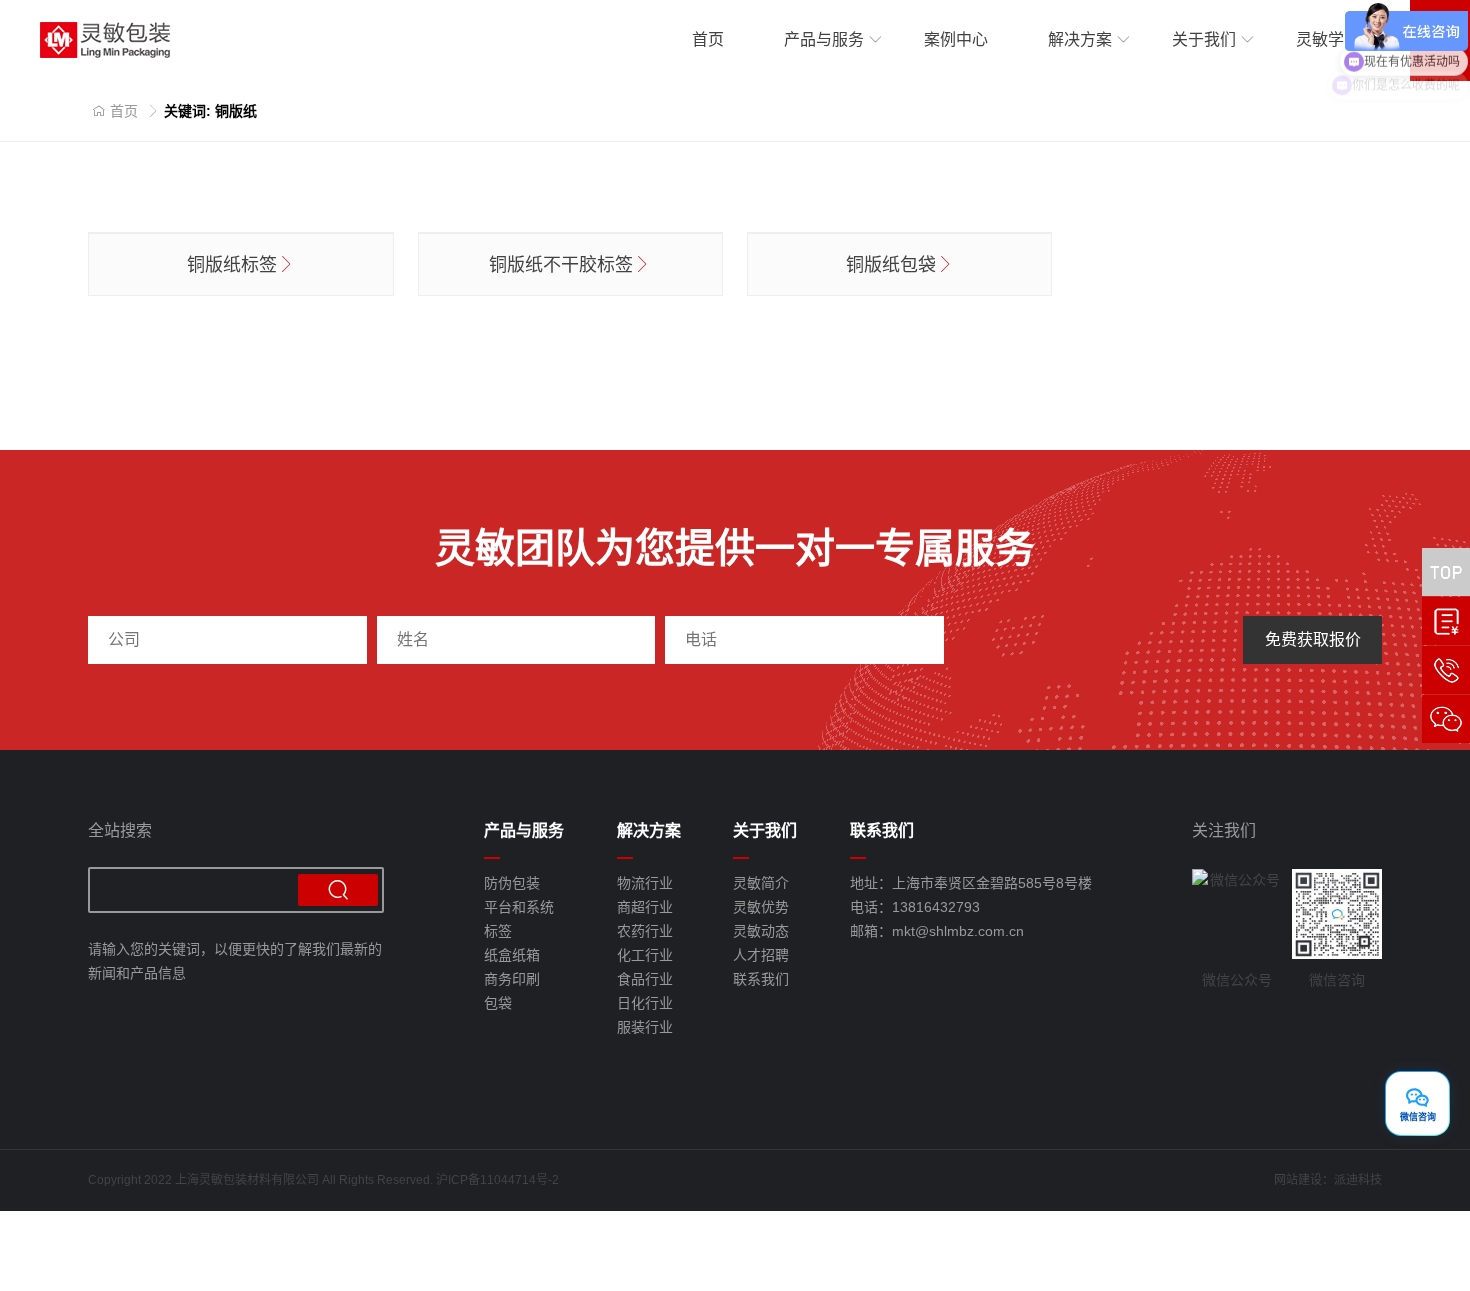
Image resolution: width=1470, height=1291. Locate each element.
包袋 (498, 1003)
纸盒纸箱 (512, 955)
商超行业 (645, 907)
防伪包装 (512, 883)
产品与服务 (824, 39)
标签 (498, 931)
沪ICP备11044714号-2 (497, 1180)
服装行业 (645, 1027)
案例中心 (956, 39)
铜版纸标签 (232, 265)
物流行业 (645, 883)
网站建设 (1298, 1180)
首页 (708, 39)
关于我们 (1204, 39)
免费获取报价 (1313, 639)
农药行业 (645, 931)
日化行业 (645, 1003)
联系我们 (761, 979)
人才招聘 (761, 955)
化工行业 (645, 955)
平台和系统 (519, 907)
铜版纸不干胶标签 (561, 265)
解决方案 (1080, 39)
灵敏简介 (761, 883)
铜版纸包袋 (891, 265)
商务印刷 (512, 979)
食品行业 (645, 979)
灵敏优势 (761, 907)
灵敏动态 (761, 931)
